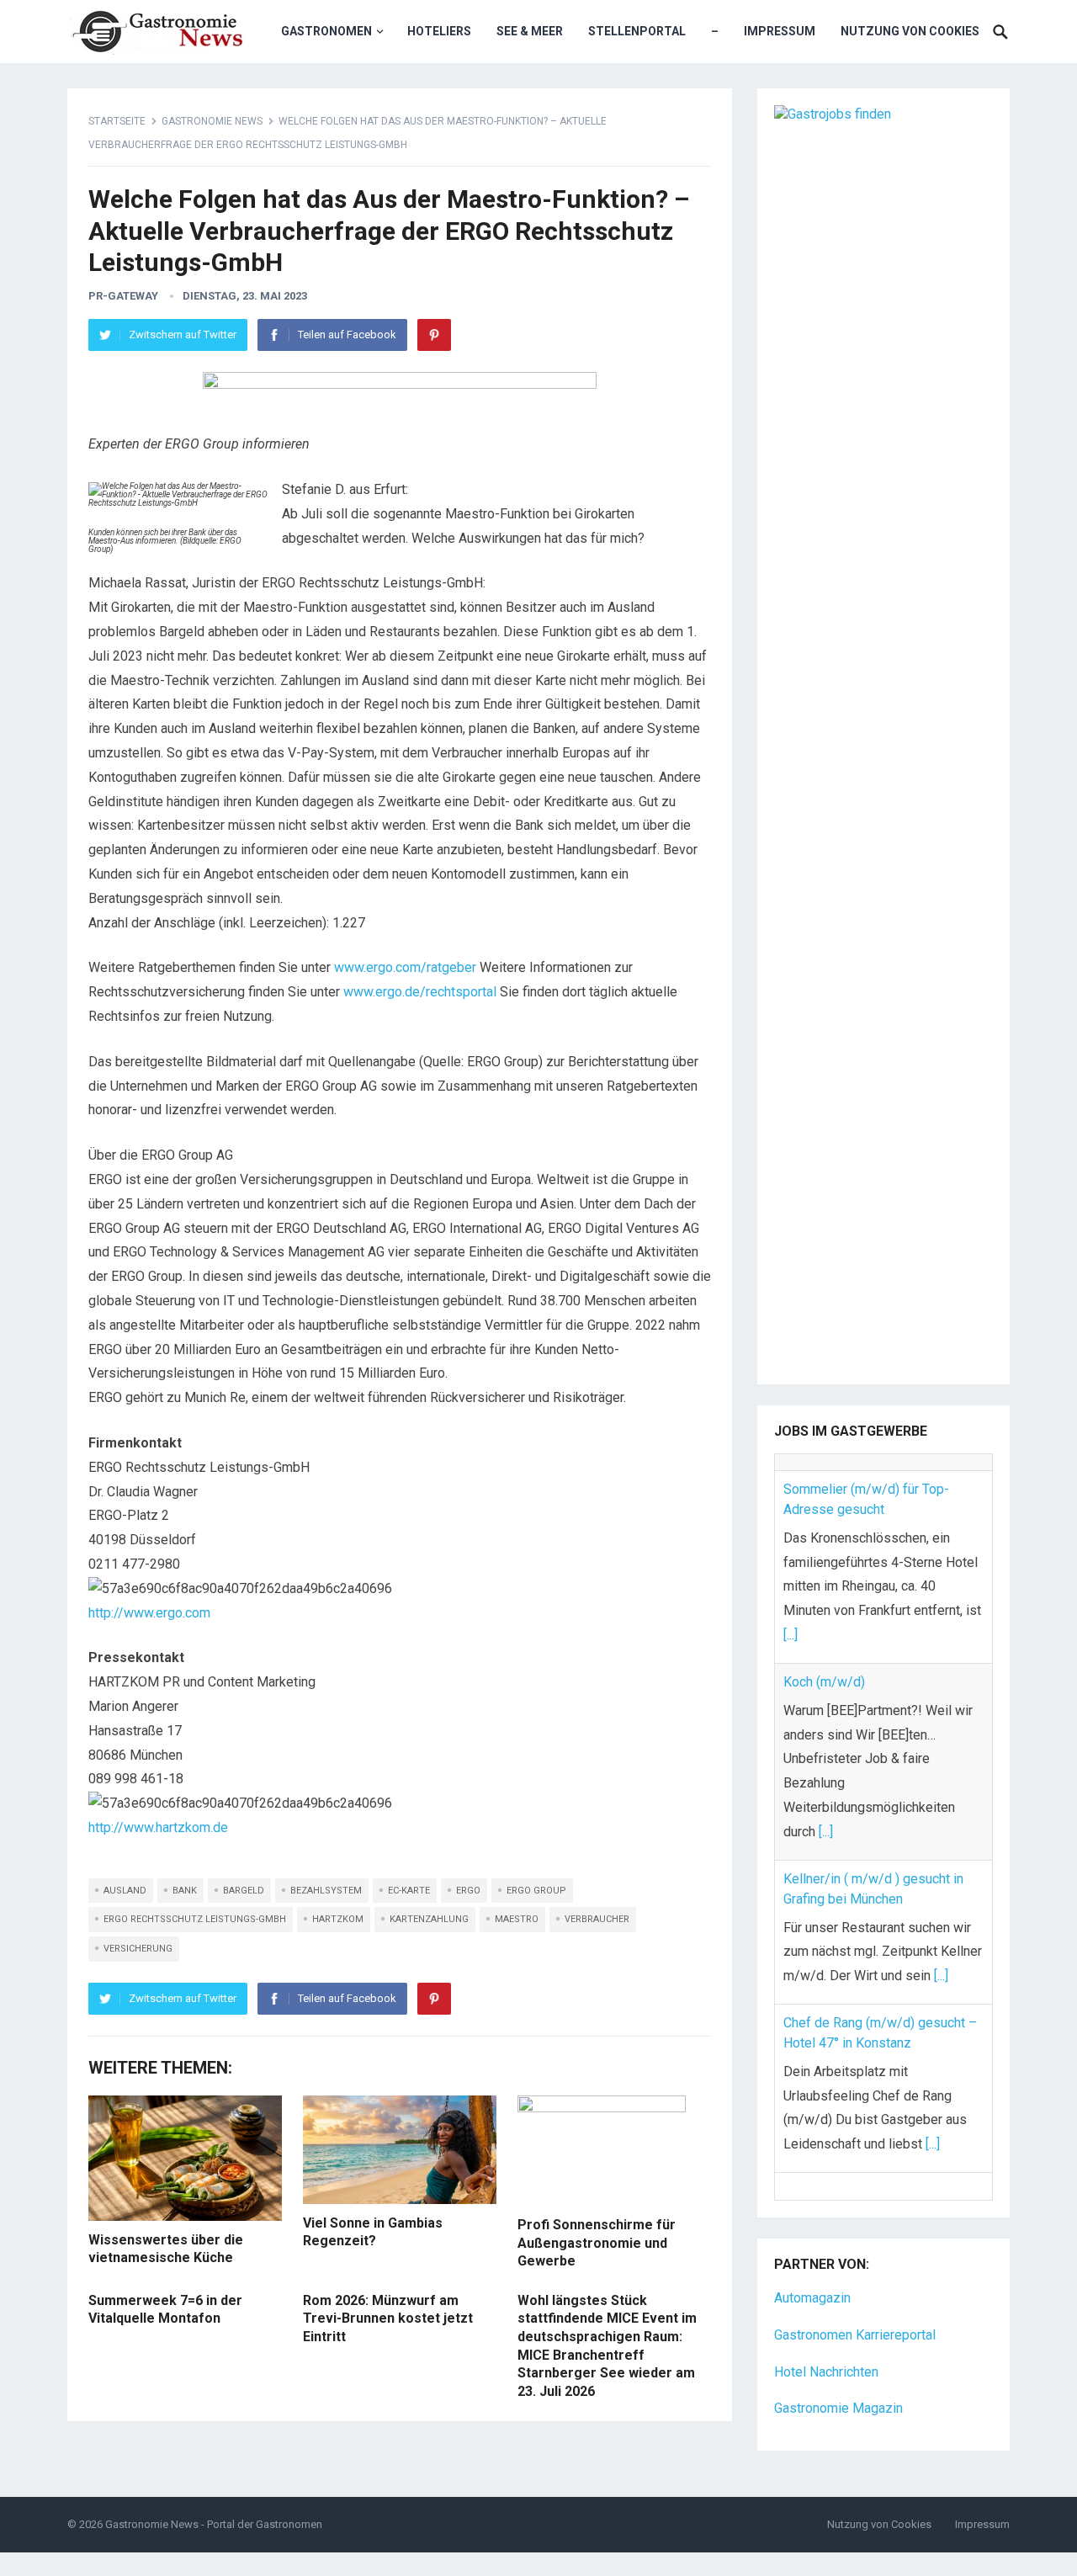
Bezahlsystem (326, 1891)
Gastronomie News (212, 121)
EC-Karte (409, 1891)
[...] (791, 1619)
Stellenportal (637, 31)
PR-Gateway (123, 296)
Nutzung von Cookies (910, 31)
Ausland (125, 1891)
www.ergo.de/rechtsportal (420, 992)
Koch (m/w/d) (824, 1665)
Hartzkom (338, 1919)
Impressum (780, 31)
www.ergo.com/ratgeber (405, 967)
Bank (185, 1891)
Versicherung (138, 1949)
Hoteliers (439, 31)
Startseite (117, 121)
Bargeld (244, 1891)
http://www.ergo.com (149, 1613)
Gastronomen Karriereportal (855, 2290)
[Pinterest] (434, 335)
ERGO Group (536, 1891)
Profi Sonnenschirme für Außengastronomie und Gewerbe (597, 2243)
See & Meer (530, 31)
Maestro (517, 1919)
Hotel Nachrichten (826, 2327)
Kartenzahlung (429, 1919)
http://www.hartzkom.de (158, 1827)
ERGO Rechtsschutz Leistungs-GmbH (195, 1919)
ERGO (468, 1891)
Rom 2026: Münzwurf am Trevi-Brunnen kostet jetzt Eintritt (388, 2318)
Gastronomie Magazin (838, 2364)
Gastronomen (326, 31)
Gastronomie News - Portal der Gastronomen (214, 2480)
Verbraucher (597, 1919)
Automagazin (812, 2253)
